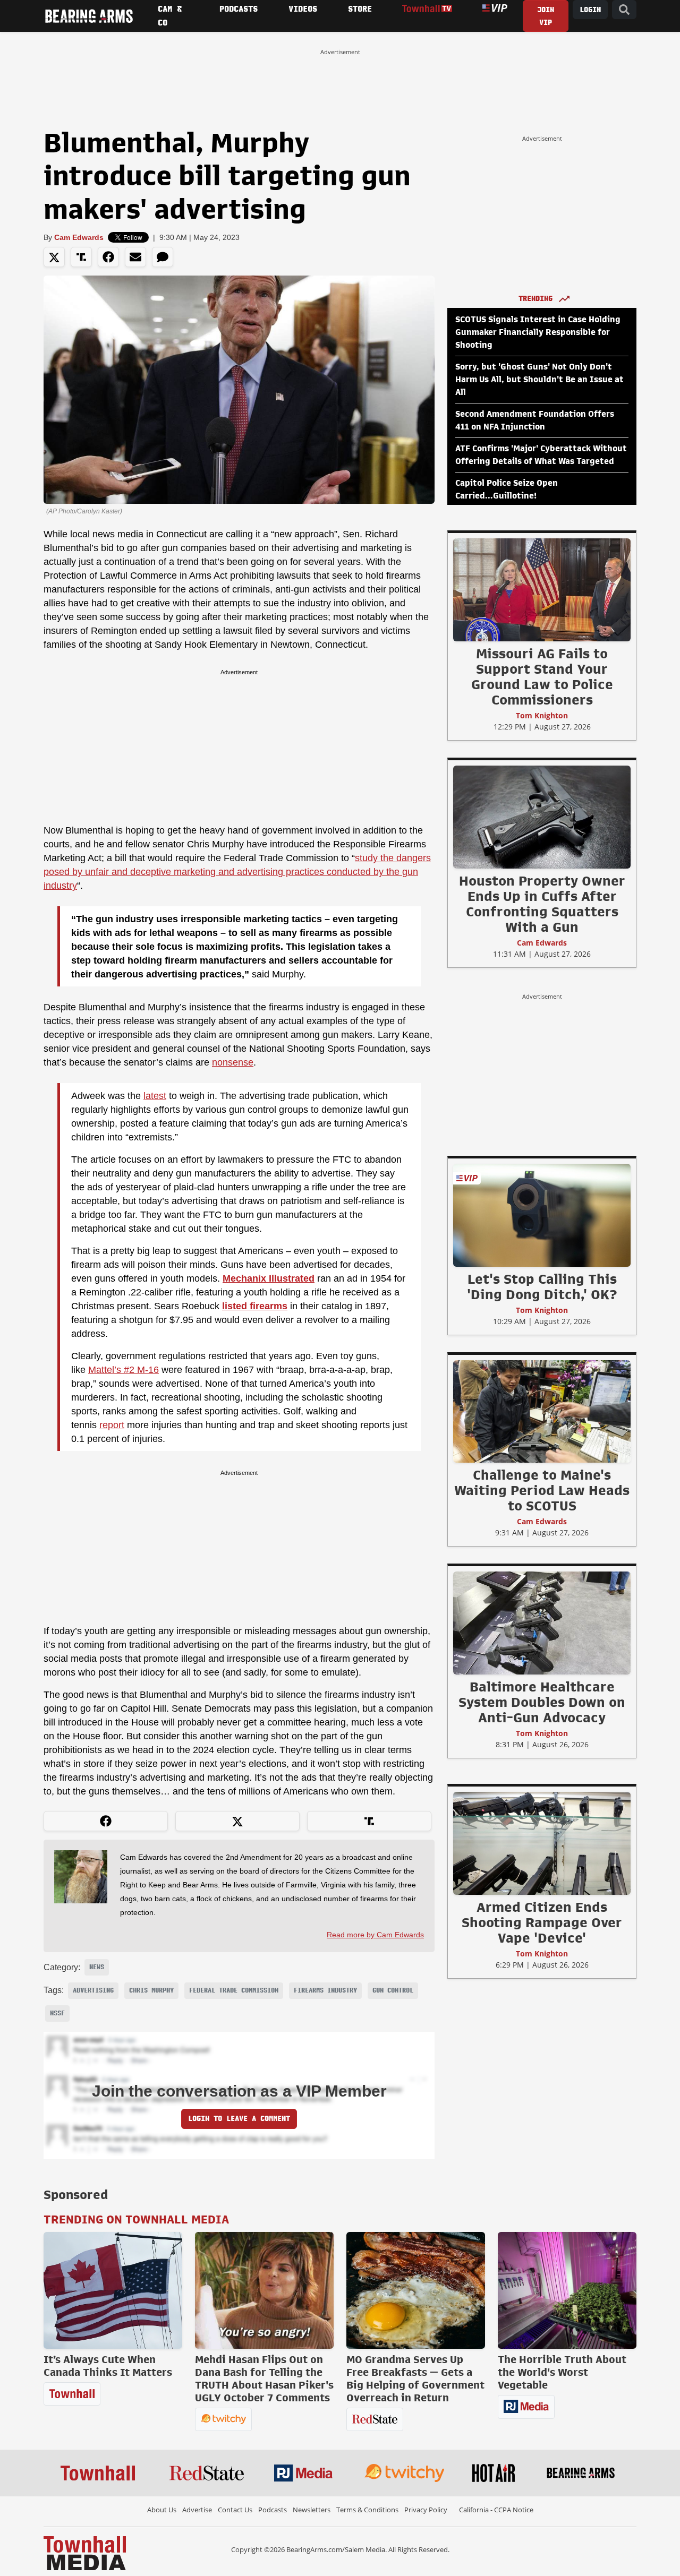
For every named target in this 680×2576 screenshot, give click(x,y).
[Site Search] (624, 10)
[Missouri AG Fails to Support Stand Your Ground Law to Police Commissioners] (542, 589)
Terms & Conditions (367, 2510)
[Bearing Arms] (89, 16)
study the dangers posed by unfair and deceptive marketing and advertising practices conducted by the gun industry (237, 872)
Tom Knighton (542, 715)
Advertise (197, 2510)
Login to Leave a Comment (239, 2119)
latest (155, 1096)
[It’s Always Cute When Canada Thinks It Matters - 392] (113, 2290)
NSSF (57, 2013)
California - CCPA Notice (496, 2510)
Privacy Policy (426, 2510)
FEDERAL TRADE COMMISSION (234, 1990)
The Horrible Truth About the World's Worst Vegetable (562, 2372)
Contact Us (235, 2510)
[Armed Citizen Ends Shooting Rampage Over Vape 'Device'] (542, 1843)
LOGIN (590, 10)
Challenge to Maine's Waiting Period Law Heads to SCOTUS (542, 1490)
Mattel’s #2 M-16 (124, 1370)
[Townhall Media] (85, 2553)
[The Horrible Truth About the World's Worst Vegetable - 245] (567, 2290)
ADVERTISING (93, 1990)
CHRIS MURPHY (151, 1990)
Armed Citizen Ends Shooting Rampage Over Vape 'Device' (542, 1922)
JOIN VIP (546, 16)
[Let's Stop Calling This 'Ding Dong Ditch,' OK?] (542, 1215)
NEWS (97, 1967)
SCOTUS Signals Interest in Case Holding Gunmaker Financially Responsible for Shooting (538, 332)
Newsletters (312, 2510)
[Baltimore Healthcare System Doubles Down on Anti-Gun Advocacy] (542, 1622)
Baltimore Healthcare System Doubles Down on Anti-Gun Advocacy (542, 1702)
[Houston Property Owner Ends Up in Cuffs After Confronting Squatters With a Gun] (542, 817)
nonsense (233, 1062)
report (112, 1425)
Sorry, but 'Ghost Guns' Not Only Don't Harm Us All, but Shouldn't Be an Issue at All (539, 380)
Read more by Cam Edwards (375, 1935)
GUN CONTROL (393, 1990)
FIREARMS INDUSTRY (325, 1990)
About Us (162, 2510)
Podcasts (273, 2510)
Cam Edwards (79, 237)
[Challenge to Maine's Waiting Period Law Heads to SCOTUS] (542, 1411)
